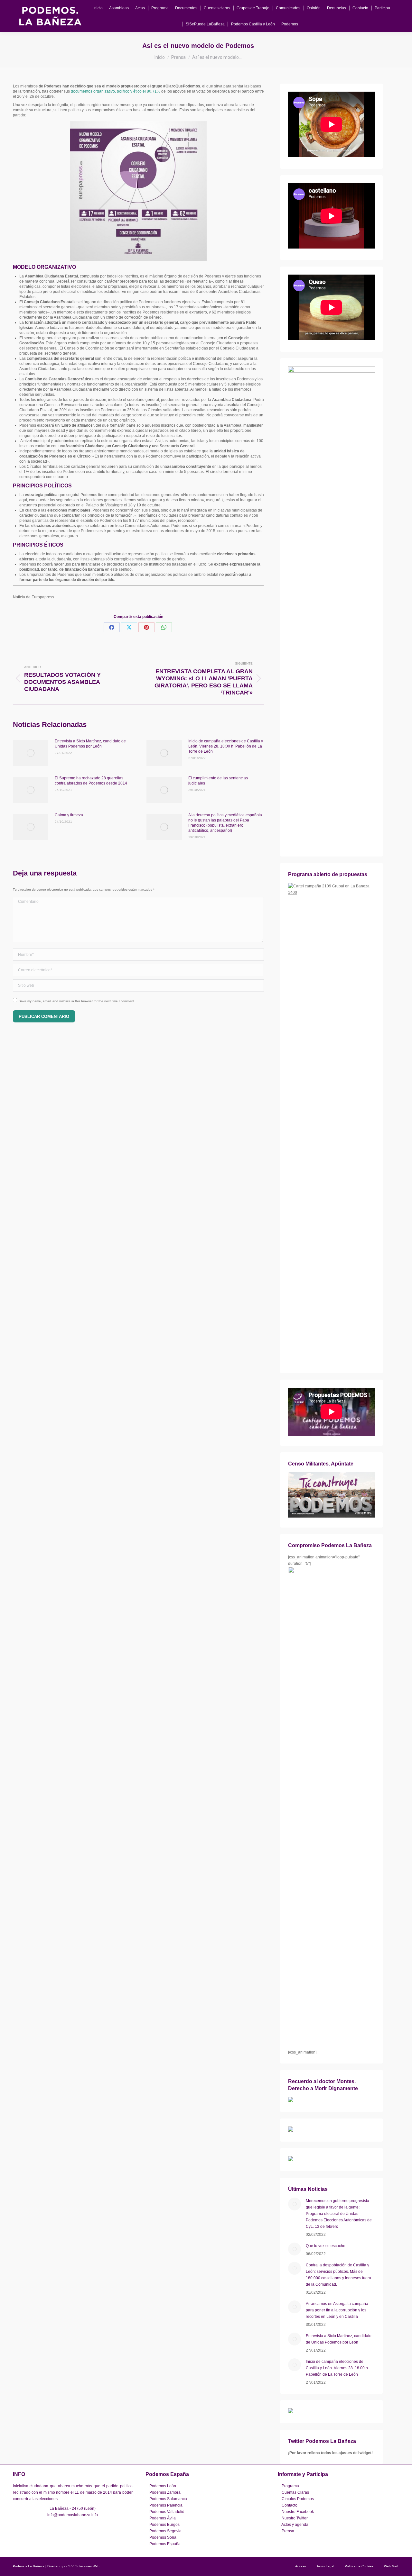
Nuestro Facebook (298, 2512)
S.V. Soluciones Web (84, 2566)
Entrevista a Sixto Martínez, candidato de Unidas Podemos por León (90, 744)
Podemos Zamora (165, 2492)
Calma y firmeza (69, 815)
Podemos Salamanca (168, 2499)
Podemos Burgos (164, 2525)
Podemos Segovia (165, 2531)
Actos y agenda (295, 2525)
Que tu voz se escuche (326, 2246)
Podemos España (165, 2544)
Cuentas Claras (295, 2492)
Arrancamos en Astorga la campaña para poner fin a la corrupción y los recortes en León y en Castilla (337, 2310)
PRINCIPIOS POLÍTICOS (42, 486)
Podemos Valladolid (167, 2512)
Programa (290, 2486)
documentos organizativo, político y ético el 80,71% (116, 91)
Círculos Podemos (298, 2499)
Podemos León (163, 2486)
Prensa (288, 2531)
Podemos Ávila (163, 2518)
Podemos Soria (163, 2537)
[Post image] (31, 753)
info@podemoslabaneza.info (73, 2515)
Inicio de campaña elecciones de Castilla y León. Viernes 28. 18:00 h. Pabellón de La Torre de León (226, 746)
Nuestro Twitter (295, 2518)
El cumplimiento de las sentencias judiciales (218, 781)
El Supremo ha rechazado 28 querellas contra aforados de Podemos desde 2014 (91, 781)
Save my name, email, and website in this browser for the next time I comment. (77, 1001)
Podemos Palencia (166, 2505)
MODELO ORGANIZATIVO (44, 267)
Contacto (290, 2505)
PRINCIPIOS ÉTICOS (38, 545)
